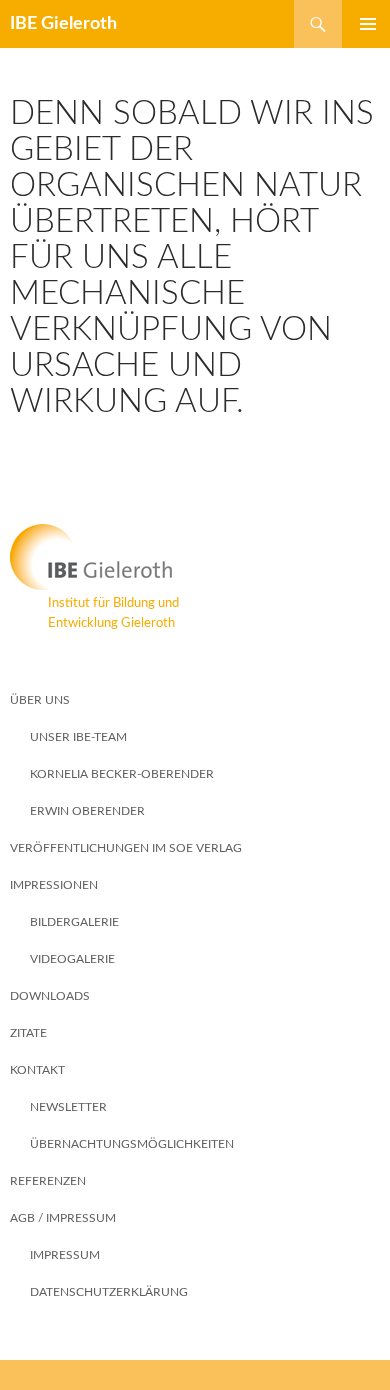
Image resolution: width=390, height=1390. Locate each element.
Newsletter (68, 1107)
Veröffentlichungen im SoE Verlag (126, 848)
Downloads (50, 996)
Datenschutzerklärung (109, 1292)
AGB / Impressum (63, 1218)
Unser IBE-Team (78, 737)
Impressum (65, 1255)
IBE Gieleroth (63, 24)
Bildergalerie (74, 922)
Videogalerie (72, 959)
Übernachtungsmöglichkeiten (132, 1144)
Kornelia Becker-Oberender (122, 774)
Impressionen (54, 885)
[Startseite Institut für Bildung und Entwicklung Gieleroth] (195, 557)
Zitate (28, 1033)
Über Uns (40, 700)
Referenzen (48, 1181)
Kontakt (37, 1070)
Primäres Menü (360, 24)
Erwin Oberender (87, 811)
